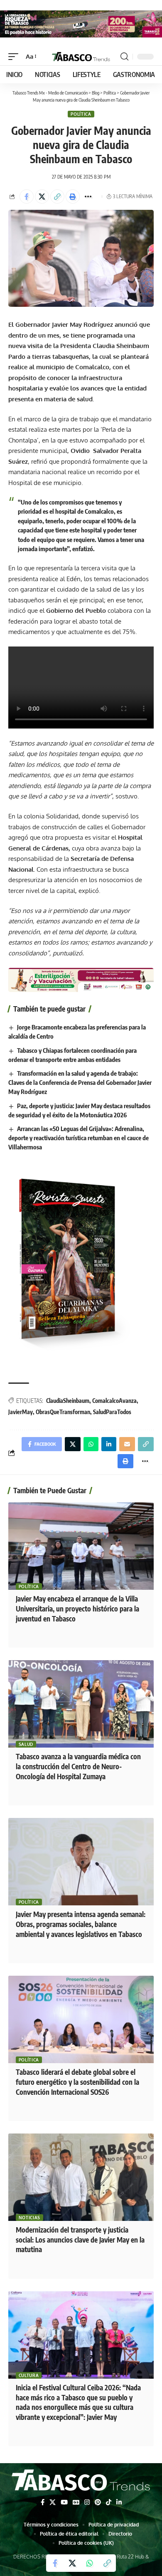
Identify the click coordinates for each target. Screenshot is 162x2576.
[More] (88, 196)
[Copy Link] (57, 196)
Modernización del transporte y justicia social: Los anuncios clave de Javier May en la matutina (80, 2240)
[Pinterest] (98, 2502)
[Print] (73, 196)
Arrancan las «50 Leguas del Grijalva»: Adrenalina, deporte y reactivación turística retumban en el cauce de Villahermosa (79, 1138)
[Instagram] (87, 2502)
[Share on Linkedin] (109, 1444)
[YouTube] (64, 2502)
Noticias (30, 2218)
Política (81, 114)
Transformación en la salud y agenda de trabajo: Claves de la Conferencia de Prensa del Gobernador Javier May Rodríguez (80, 1082)
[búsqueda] (124, 57)
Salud (26, 1744)
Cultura (29, 2375)
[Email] (127, 1444)
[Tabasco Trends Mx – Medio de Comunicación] (81, 2481)
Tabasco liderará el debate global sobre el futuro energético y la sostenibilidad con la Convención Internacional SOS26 (77, 2082)
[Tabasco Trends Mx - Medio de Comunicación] (81, 57)
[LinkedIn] (119, 2502)
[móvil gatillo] (15, 57)
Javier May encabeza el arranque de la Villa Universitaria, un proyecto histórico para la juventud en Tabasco (77, 1609)
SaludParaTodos (112, 1412)
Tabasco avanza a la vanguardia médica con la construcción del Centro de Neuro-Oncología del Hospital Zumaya (78, 1766)
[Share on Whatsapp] (90, 2563)
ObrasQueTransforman (63, 1412)
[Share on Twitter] (42, 196)
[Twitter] (53, 2502)
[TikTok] (109, 2502)
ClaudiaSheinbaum (68, 1401)
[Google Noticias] (76, 2502)
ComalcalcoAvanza (114, 1401)
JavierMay (21, 1412)
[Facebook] (43, 2502)
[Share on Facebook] (27, 196)
